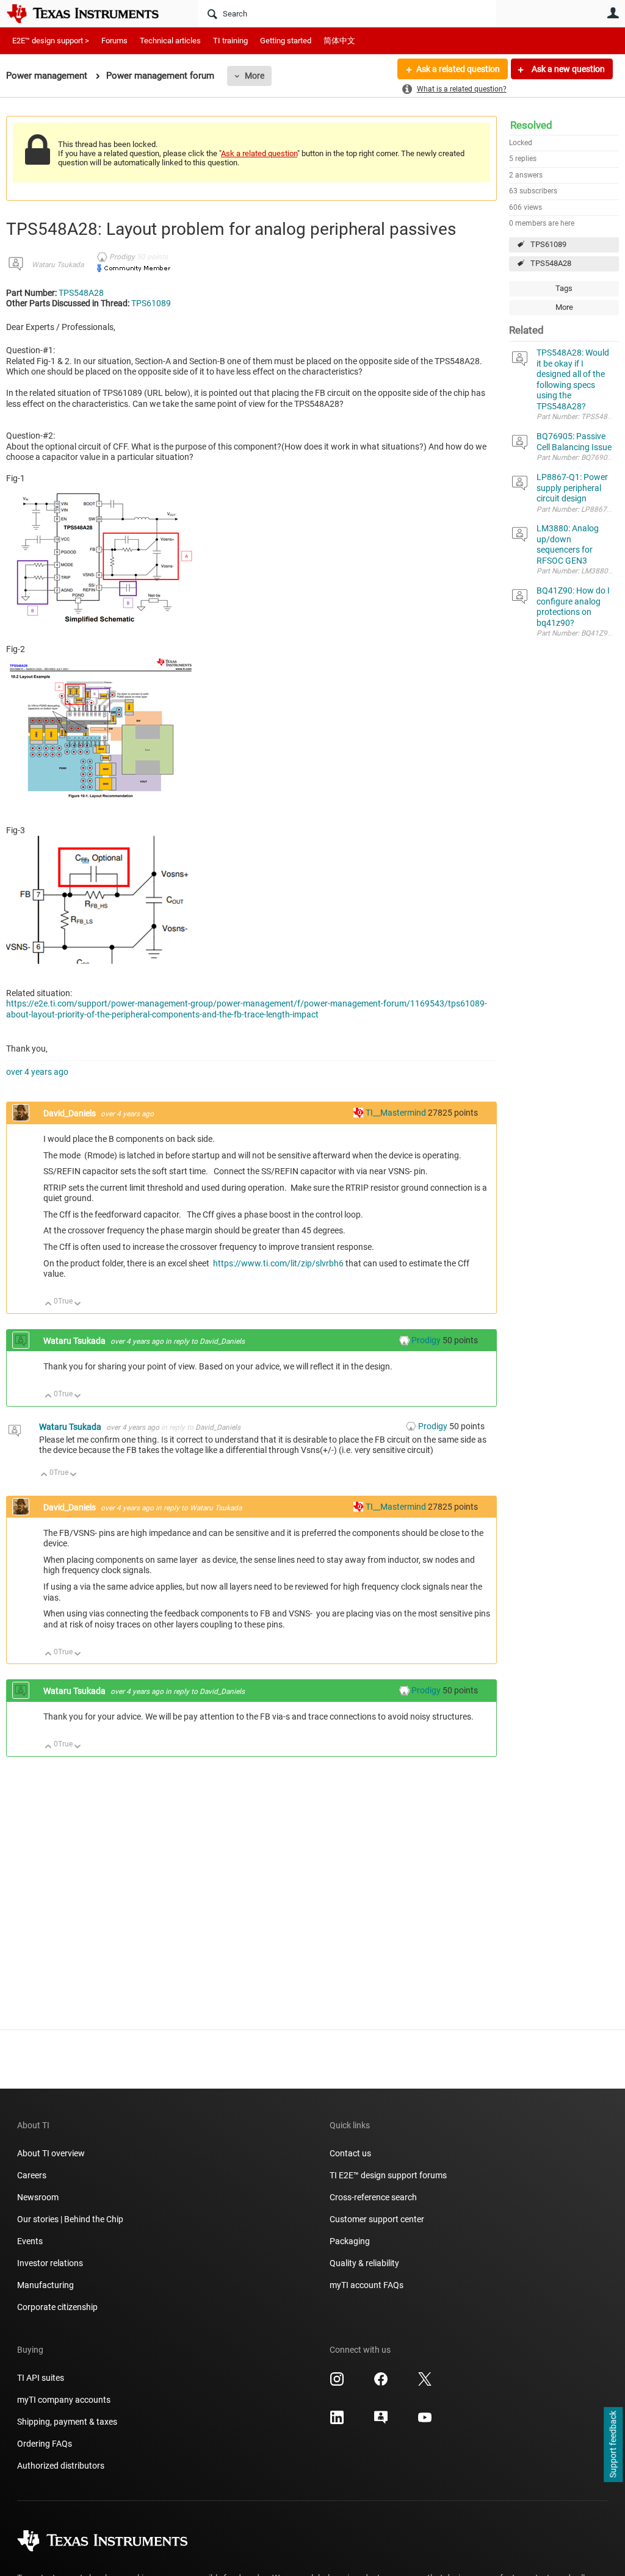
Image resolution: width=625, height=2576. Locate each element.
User (613, 13)
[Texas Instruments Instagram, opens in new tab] (337, 2383)
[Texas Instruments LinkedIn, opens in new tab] (337, 2422)
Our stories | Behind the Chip (70, 2219)
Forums (114, 41)
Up (49, 1304)
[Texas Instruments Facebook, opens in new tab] (381, 2383)
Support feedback (613, 2445)
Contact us (350, 2153)
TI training (230, 41)
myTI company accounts (64, 2400)
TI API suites (41, 2378)
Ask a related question (458, 69)
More (255, 76)
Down (78, 1304)
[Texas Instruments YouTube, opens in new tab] (425, 2422)
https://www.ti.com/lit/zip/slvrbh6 (278, 1263)
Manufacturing (45, 2285)
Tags (564, 288)
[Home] (92, 13)
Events (30, 2241)
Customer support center (377, 2219)
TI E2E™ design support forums (388, 2175)
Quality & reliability (364, 2263)
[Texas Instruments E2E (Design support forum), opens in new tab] (381, 2422)
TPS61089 (548, 244)
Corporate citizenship (57, 2307)
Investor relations (50, 2263)
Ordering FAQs (45, 2444)
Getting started (286, 41)
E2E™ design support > (51, 41)
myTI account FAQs (367, 2285)
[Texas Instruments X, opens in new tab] (425, 2383)
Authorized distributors (61, 2466)
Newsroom (38, 2197)
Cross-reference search (373, 2197)
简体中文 (339, 41)
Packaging (350, 2241)
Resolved (531, 125)
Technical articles (170, 41)
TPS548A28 (551, 263)
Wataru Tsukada (58, 265)
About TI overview (51, 2153)
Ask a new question (567, 69)
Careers (32, 2175)
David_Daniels (70, 1113)
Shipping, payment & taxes (67, 2422)
